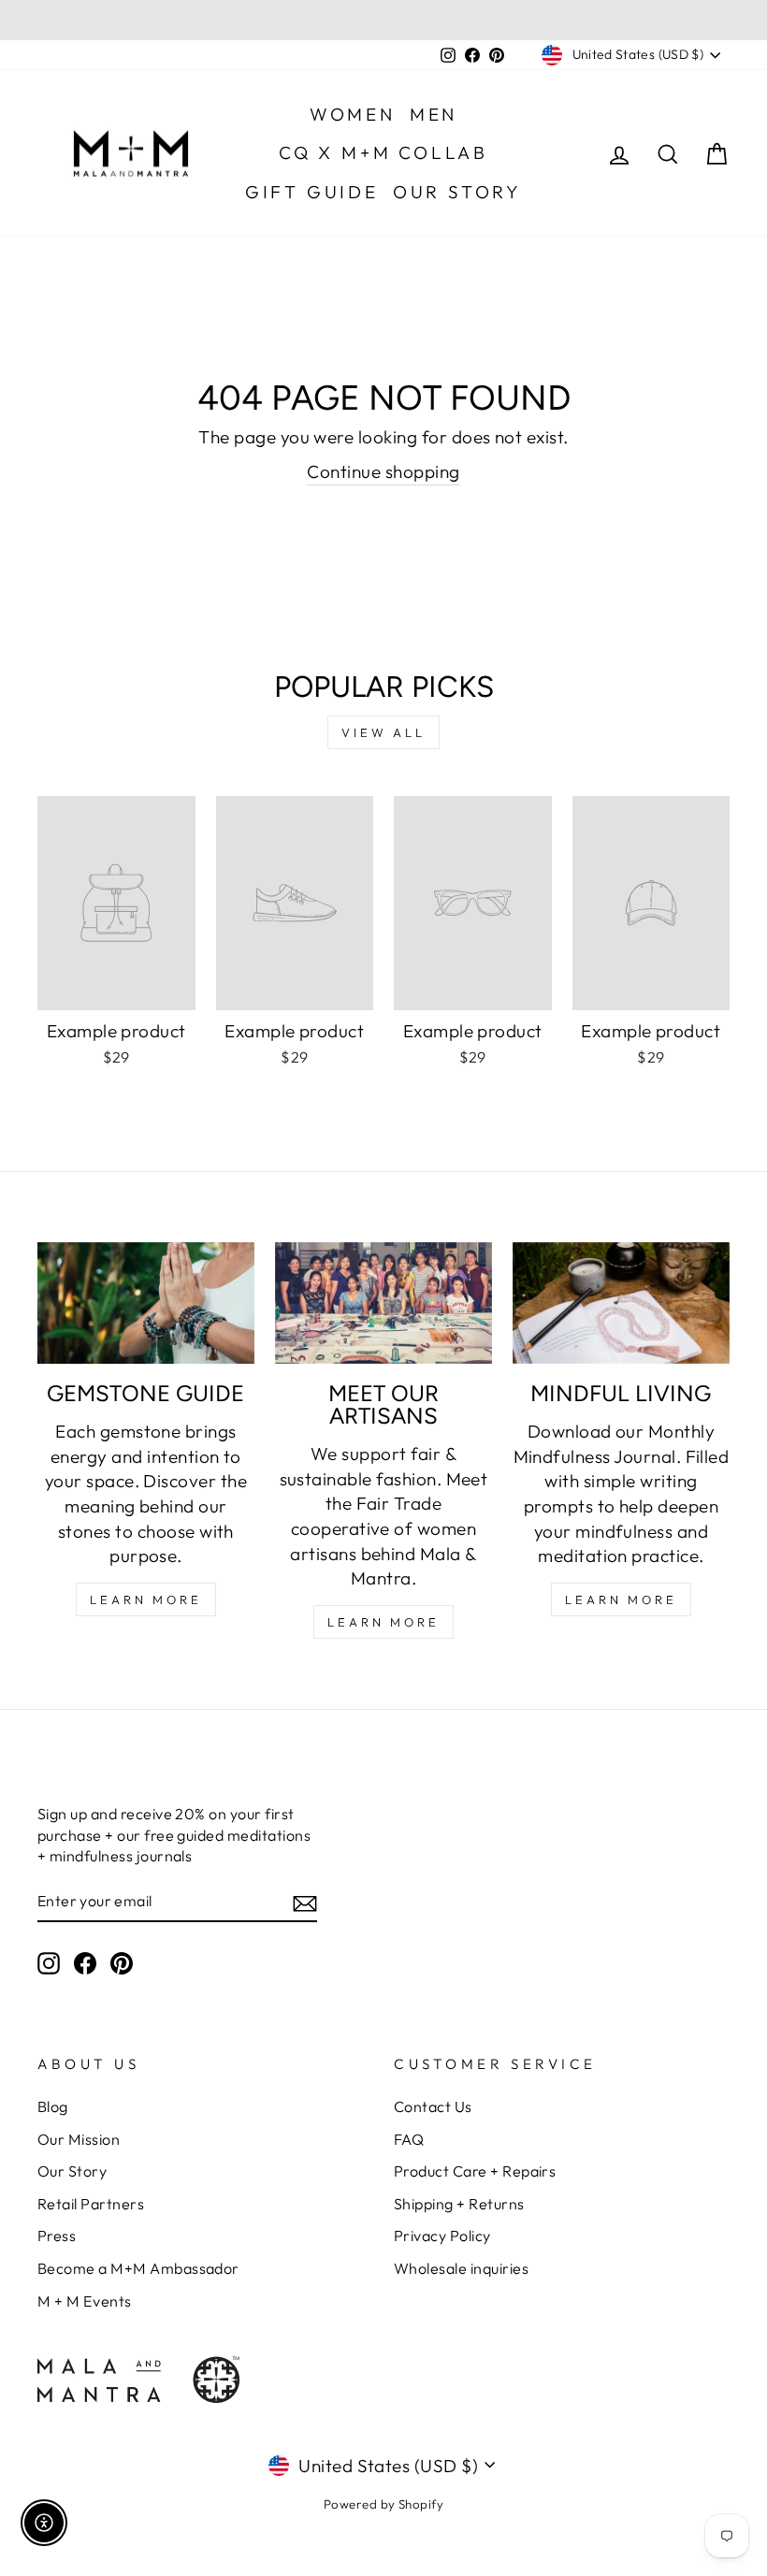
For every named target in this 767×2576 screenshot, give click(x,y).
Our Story (72, 2171)
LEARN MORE (146, 1599)
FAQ (409, 2139)
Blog (53, 2106)
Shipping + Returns (459, 2204)
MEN (434, 114)
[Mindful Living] (621, 1303)
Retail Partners (91, 2204)
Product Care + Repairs (475, 2171)
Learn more (621, 1599)
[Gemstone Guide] (146, 1303)
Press (57, 2236)
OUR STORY (457, 192)
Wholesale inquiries (461, 2268)
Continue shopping (383, 471)
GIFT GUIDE (312, 192)
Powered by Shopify (384, 2504)
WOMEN (353, 114)
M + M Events (85, 2301)
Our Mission (79, 2139)
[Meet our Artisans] (383, 1303)
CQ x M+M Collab (383, 152)
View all (383, 732)
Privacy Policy (442, 2236)
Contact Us (433, 2106)
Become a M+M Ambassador (138, 2268)
